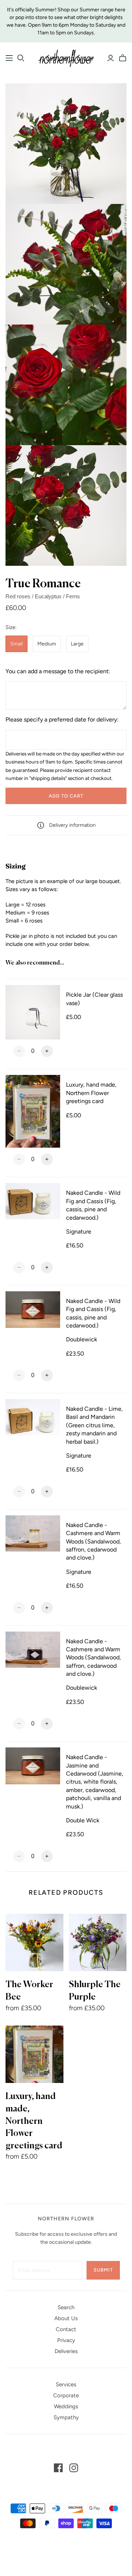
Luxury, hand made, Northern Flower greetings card (34, 2121)
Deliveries (66, 2351)
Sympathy (66, 2417)
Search (66, 2307)
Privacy (66, 2340)
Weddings (66, 2406)
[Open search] (21, 58)
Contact (66, 2329)
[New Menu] (9, 58)
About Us (66, 2318)
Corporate (66, 2395)
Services (66, 2384)
